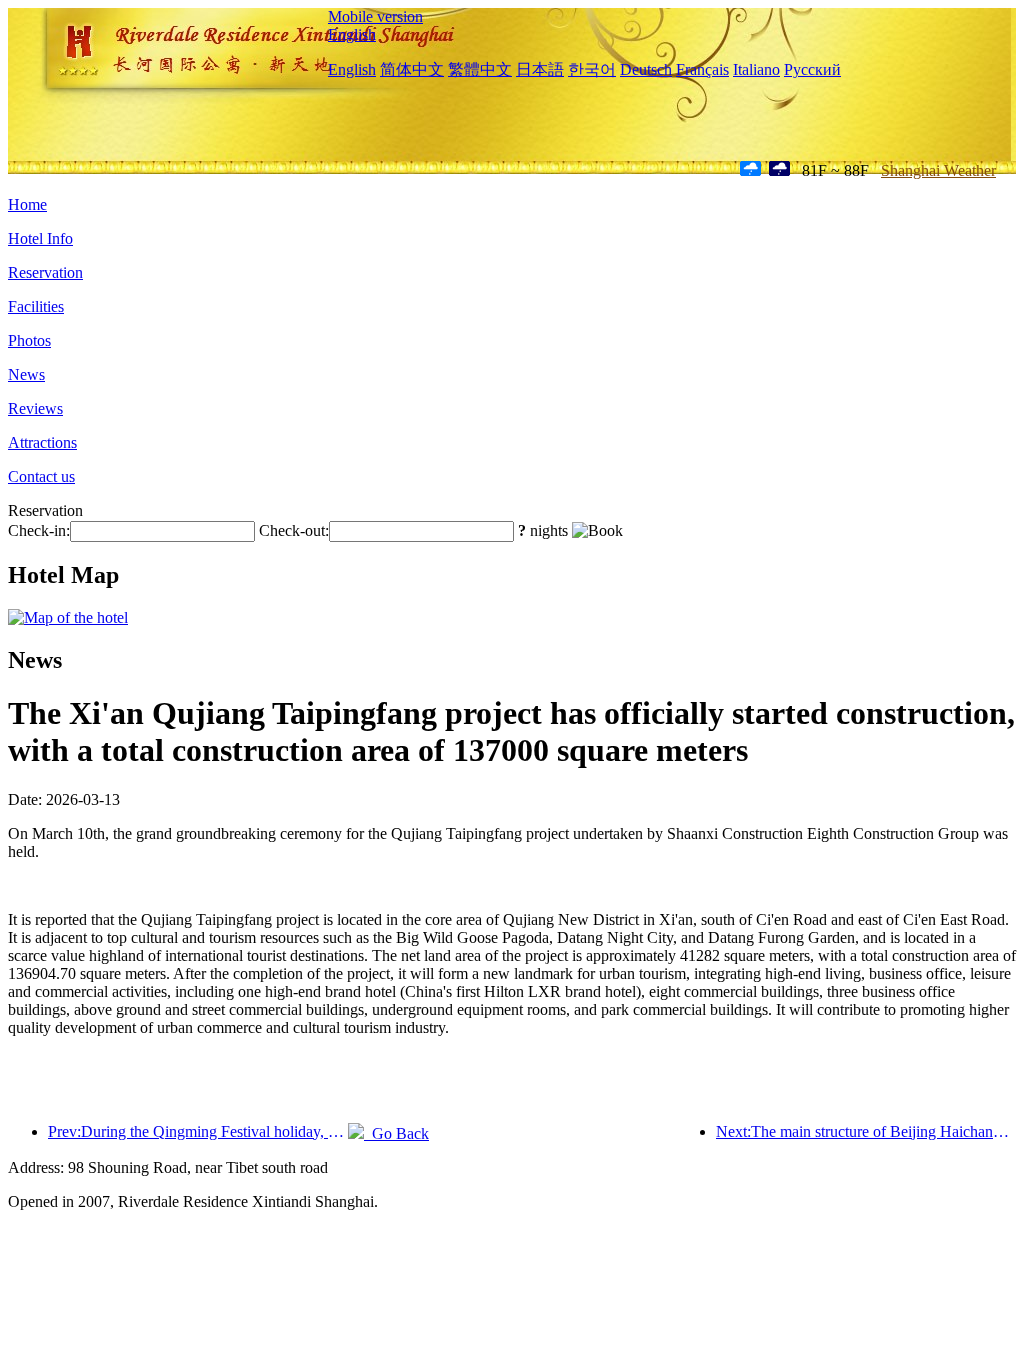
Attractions (42, 442)
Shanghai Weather (938, 170)
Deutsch (646, 69)
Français (702, 69)
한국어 (592, 69)
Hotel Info (40, 238)
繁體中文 (480, 69)
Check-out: (294, 530)
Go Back (396, 1133)
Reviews (35, 408)
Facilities (36, 306)
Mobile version (375, 16)
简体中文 (412, 69)
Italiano (756, 69)
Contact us (41, 476)
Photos (29, 340)
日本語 (540, 69)
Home (27, 204)
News (26, 374)
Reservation (45, 272)
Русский (812, 69)
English (352, 34)
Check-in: (39, 530)
